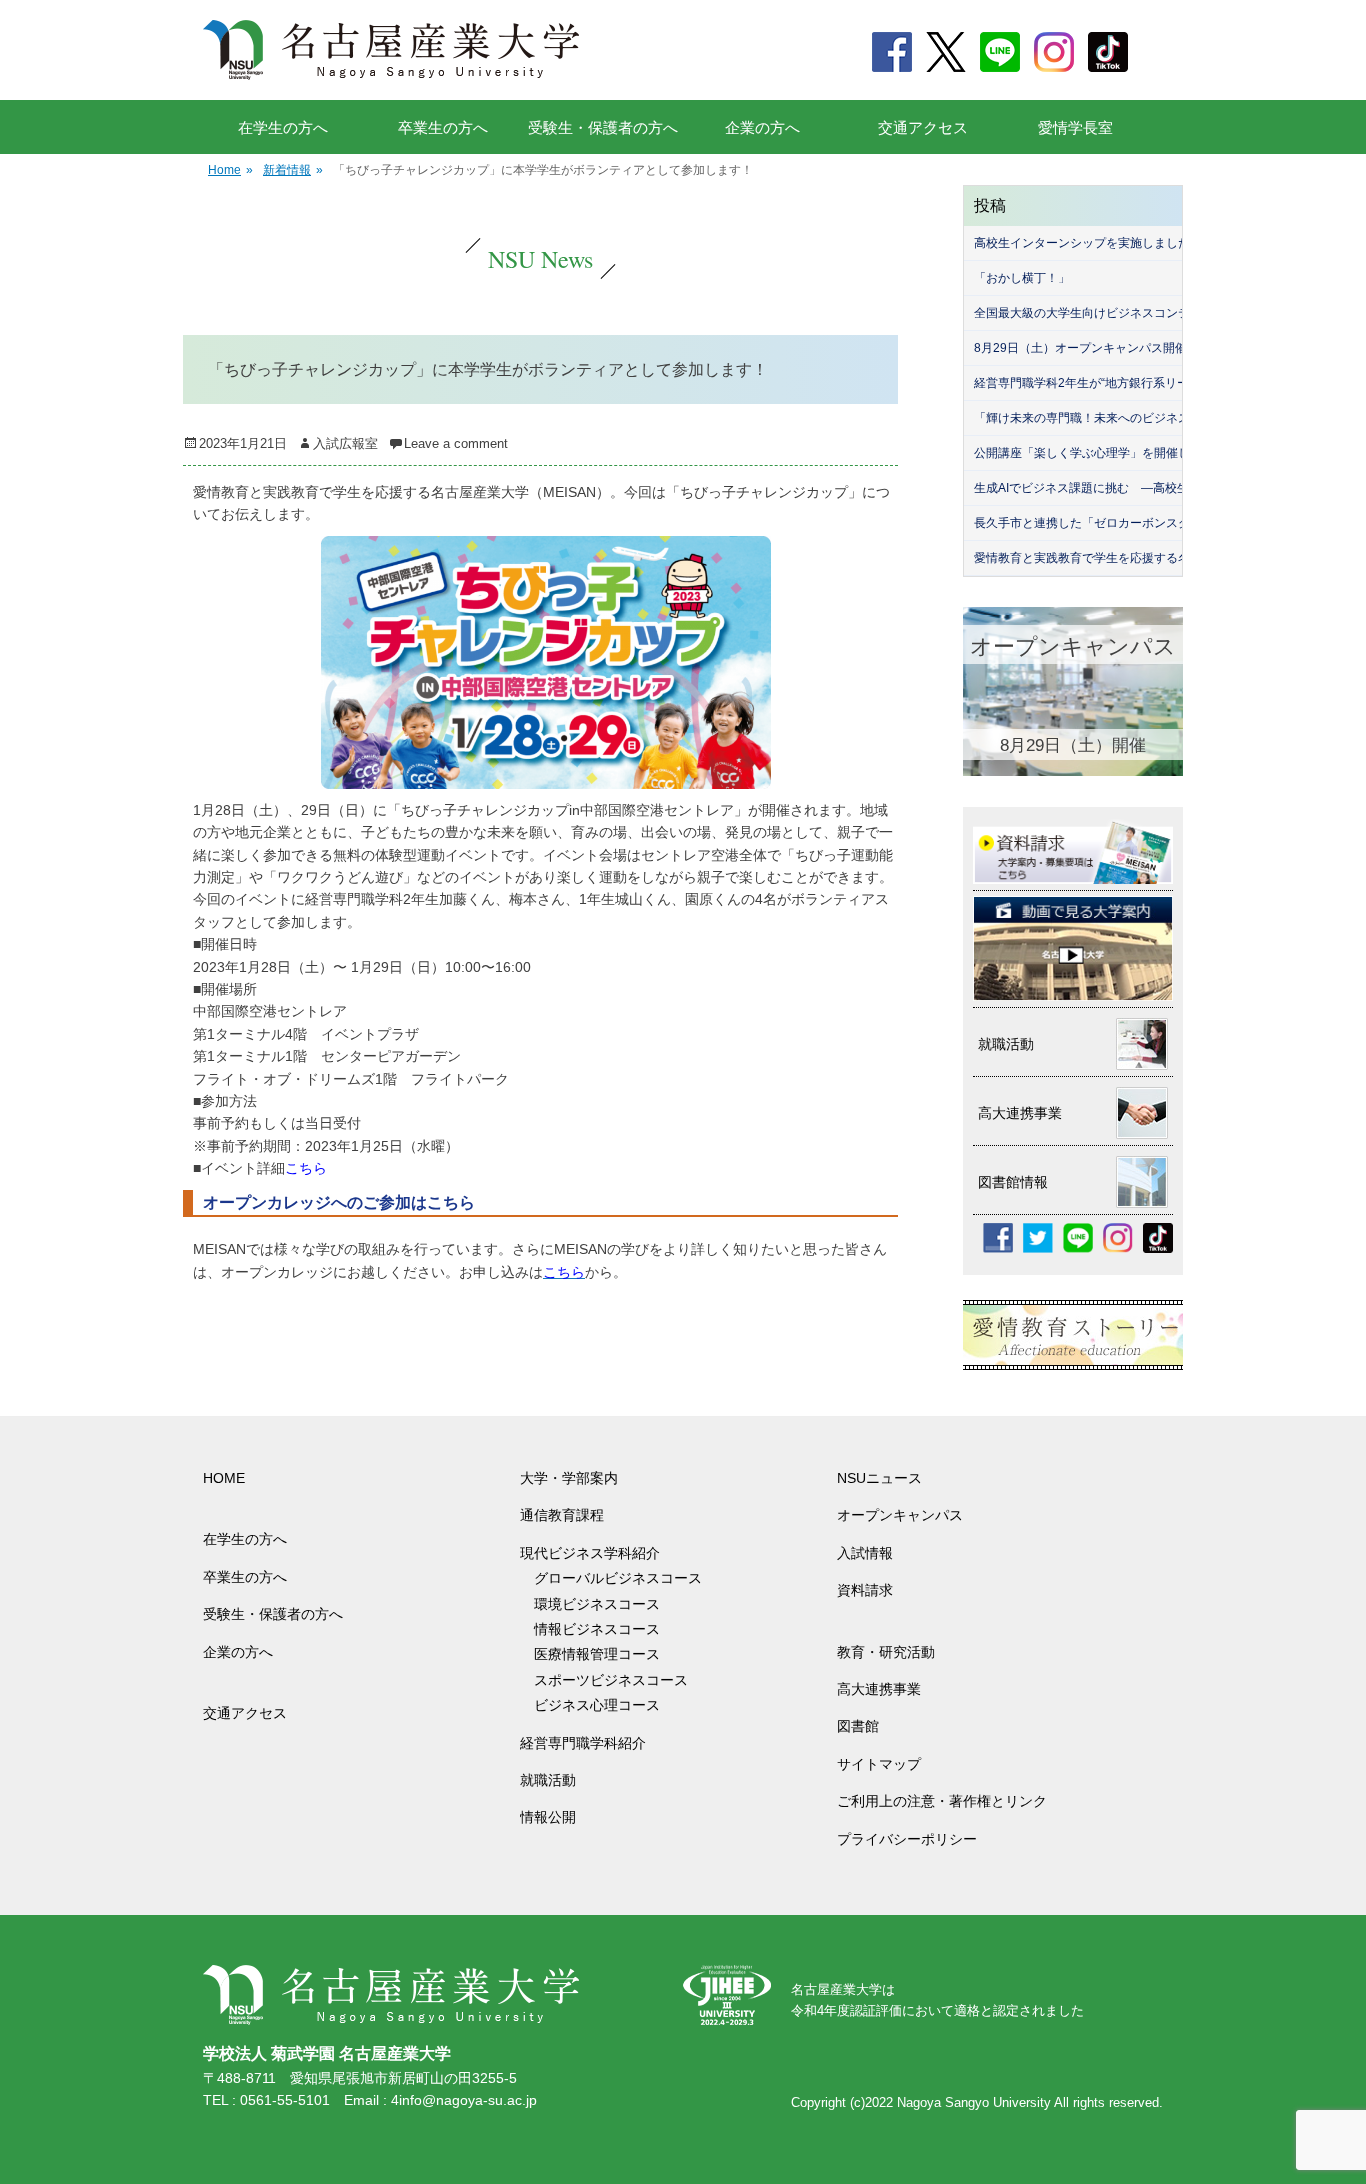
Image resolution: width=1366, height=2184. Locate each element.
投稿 (990, 205)
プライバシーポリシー (907, 1839)
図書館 (858, 1726)
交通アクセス (923, 127)
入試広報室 (345, 443)
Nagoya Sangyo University (974, 2102)
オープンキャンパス (900, 1515)
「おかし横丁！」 (1022, 278)
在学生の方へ (283, 127)
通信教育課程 (562, 1515)
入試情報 (865, 1553)
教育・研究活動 (886, 1652)
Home (230, 170)
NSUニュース (879, 1478)
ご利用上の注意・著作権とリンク (942, 1801)
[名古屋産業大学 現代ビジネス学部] (391, 50)
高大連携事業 (879, 1689)
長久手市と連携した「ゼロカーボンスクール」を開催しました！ (1148, 523)
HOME (224, 1478)
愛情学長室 (1075, 127)
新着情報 (293, 170)
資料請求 (865, 1590)
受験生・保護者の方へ (603, 127)
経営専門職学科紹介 (583, 1743)
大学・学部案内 (569, 1478)
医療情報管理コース (597, 1654)
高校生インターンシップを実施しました (1082, 243)
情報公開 (548, 1817)
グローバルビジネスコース (625, 1578)
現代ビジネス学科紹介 (590, 1553)
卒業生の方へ (443, 127)
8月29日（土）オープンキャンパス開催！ (1086, 348)
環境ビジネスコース (604, 1604)
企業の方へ (762, 127)
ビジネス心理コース (597, 1705)
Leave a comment (456, 443)
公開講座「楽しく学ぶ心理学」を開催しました (1100, 453)
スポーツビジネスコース (611, 1680)
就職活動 (548, 1780)
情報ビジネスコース (604, 1629)
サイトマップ (879, 1764)
